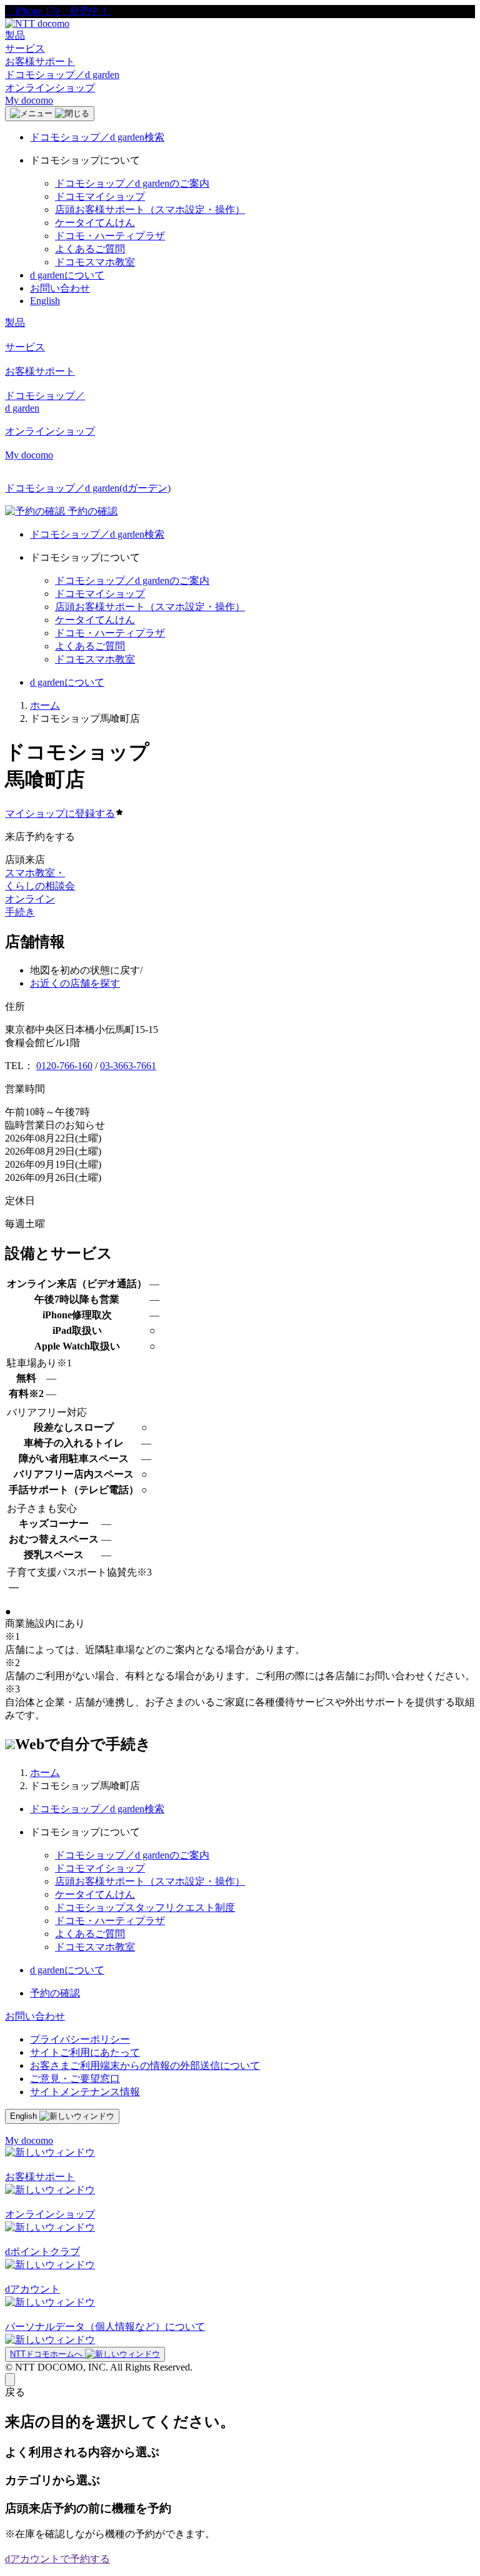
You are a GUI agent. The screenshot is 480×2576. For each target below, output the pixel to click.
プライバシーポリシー (80, 2039)
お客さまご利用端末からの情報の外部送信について (145, 2065)
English (45, 301)
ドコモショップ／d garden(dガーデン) (88, 488)
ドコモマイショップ (100, 196)
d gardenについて (67, 275)
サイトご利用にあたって (85, 2052)
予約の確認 (55, 1993)
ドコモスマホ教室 (95, 262)
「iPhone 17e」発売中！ (58, 11)
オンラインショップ (50, 88)
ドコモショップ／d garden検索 (97, 137)
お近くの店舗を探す (75, 983)
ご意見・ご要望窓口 (75, 2079)
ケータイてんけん (95, 223)
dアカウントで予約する (57, 2559)
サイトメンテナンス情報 (85, 2092)
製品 (15, 35)
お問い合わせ (60, 288)
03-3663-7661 (128, 1066)
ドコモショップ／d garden (62, 75)
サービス (25, 48)
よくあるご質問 (90, 249)
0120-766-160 (64, 1066)
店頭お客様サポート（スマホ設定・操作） (150, 210)
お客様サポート (40, 62)
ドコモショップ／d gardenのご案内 (132, 183)
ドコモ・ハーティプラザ (110, 236)
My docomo (29, 100)
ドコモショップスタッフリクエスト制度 (145, 1907)
